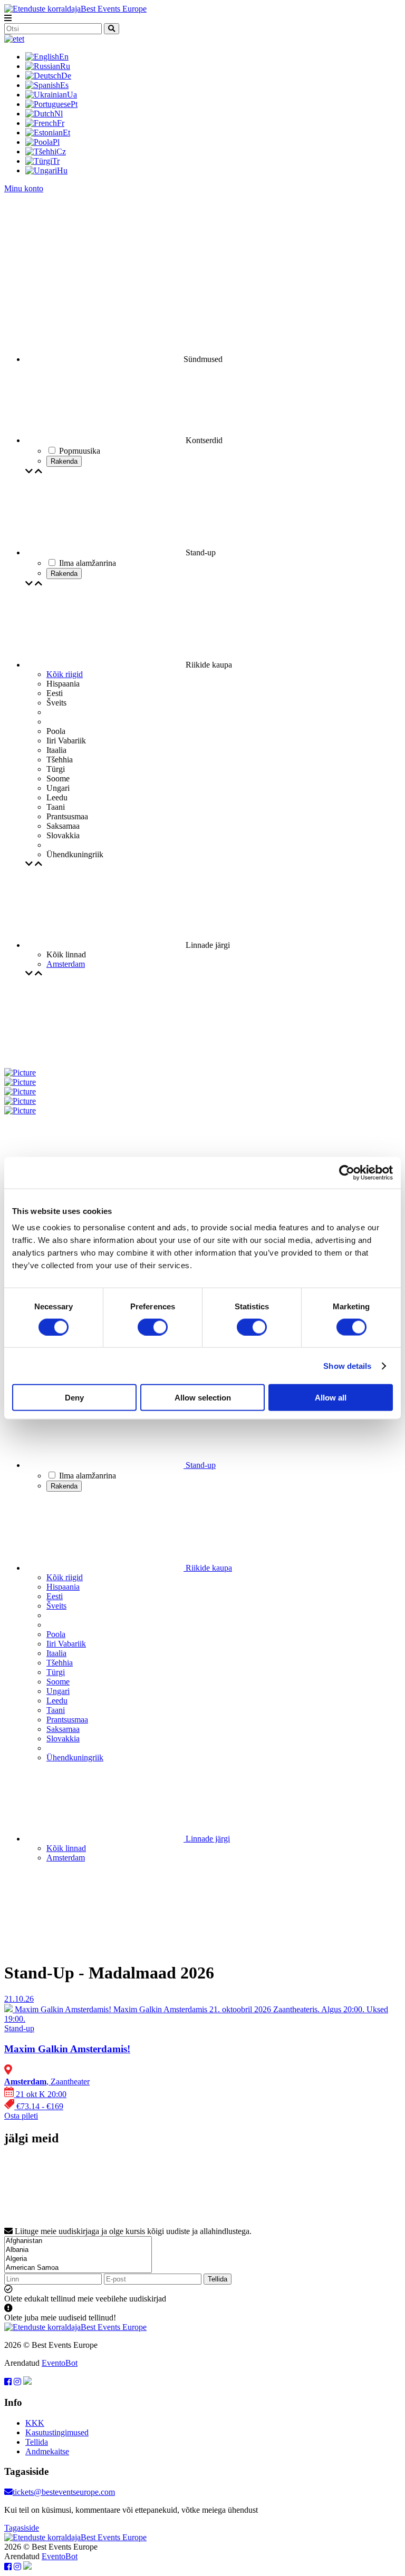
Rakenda (64, 461)
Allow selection (203, 1398)
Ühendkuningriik (75, 1757)
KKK (35, 2423)
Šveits (56, 1606)
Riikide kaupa (208, 1568)
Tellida (218, 2279)
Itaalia (56, 1653)
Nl (59, 114)
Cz (61, 151)
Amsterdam (66, 964)
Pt (74, 104)
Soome (58, 1682)
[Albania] (78, 2250)
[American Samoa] (78, 2268)
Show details (347, 1365)
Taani (56, 1710)
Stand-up (200, 1465)
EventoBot (60, 2363)
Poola (56, 1634)
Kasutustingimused (57, 2432)
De (66, 76)
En (64, 57)
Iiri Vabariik (66, 1644)
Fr (61, 123)
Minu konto (24, 188)
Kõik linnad (66, 1848)
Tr (56, 161)
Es (64, 85)
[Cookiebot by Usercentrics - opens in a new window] (347, 1172)
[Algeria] (78, 2259)
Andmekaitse (47, 2451)
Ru (65, 66)
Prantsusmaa (67, 1720)
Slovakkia (63, 1738)
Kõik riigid (65, 674)
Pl (56, 142)
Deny (74, 1398)
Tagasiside (22, 2528)
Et (66, 133)
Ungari (58, 1691)
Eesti (55, 1596)
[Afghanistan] (78, 2241)
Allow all (331, 1398)
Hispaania (63, 1587)
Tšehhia (60, 1663)
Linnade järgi (207, 1839)
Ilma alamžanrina (88, 1476)
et (21, 39)
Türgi (56, 1672)
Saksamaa (63, 1729)
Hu (62, 170)
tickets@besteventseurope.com (64, 2492)
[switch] (153, 1327)
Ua (72, 95)
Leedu (57, 1701)
